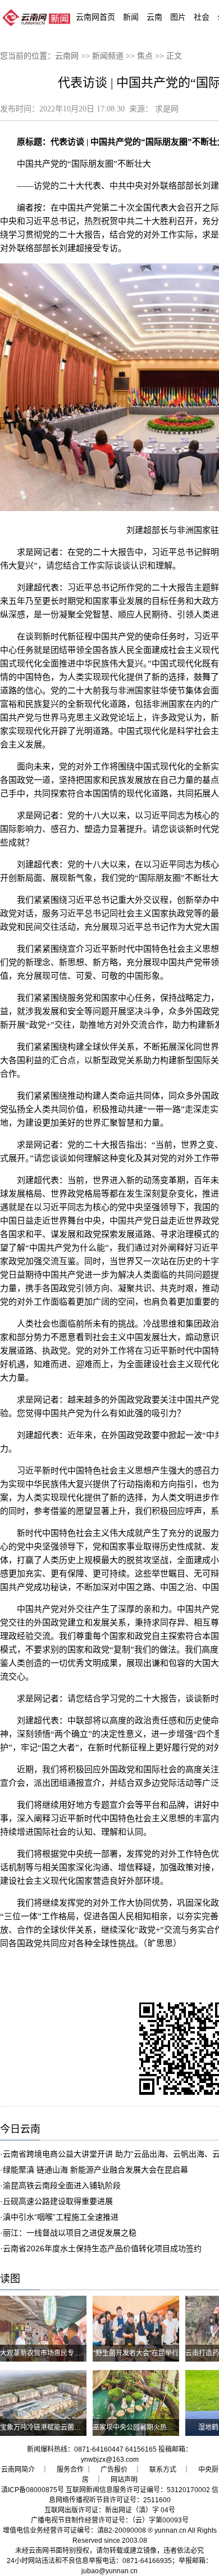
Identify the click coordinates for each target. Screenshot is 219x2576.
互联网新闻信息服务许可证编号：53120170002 (138, 2490)
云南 (154, 17)
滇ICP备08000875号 (33, 2490)
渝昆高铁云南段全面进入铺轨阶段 (62, 2185)
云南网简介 (18, 2470)
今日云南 (20, 2129)
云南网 (67, 56)
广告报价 (114, 2470)
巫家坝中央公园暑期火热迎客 (136, 2427)
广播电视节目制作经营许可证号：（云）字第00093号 (110, 2520)
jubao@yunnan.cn (109, 2571)
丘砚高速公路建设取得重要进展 (58, 2201)
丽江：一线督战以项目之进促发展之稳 (70, 2233)
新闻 (131, 17)
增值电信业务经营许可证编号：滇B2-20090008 (74, 2530)
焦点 (145, 56)
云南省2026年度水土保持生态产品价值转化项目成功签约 (102, 2248)
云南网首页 (95, 17)
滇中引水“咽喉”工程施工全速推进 (61, 2217)
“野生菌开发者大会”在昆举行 (136, 2353)
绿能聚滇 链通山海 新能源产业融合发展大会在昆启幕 (95, 2170)
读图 (10, 2279)
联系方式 (163, 2470)
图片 (178, 17)
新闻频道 (108, 56)
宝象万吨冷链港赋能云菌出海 (44, 2427)
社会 (202, 17)
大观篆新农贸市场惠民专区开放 (47, 2353)
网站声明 (124, 2480)
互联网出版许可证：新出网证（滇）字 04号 (110, 2510)
